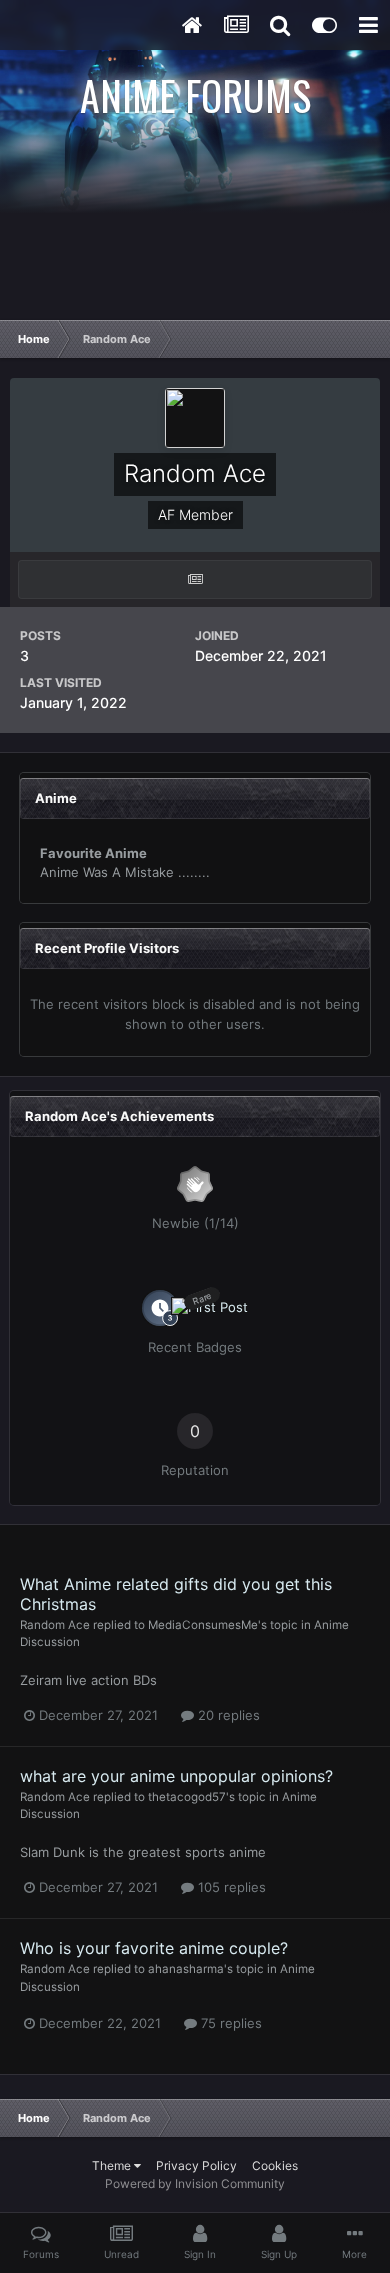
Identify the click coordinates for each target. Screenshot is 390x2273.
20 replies (227, 1715)
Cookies (275, 2165)
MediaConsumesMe (203, 1625)
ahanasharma (186, 1969)
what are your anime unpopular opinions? (176, 1776)
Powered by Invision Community (195, 2183)
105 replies (230, 1887)
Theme (113, 2165)
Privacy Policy (196, 2165)
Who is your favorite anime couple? (154, 1948)
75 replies (229, 2023)
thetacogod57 (187, 1797)
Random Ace (55, 1625)
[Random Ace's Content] (195, 579)
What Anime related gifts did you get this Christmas (176, 1593)
